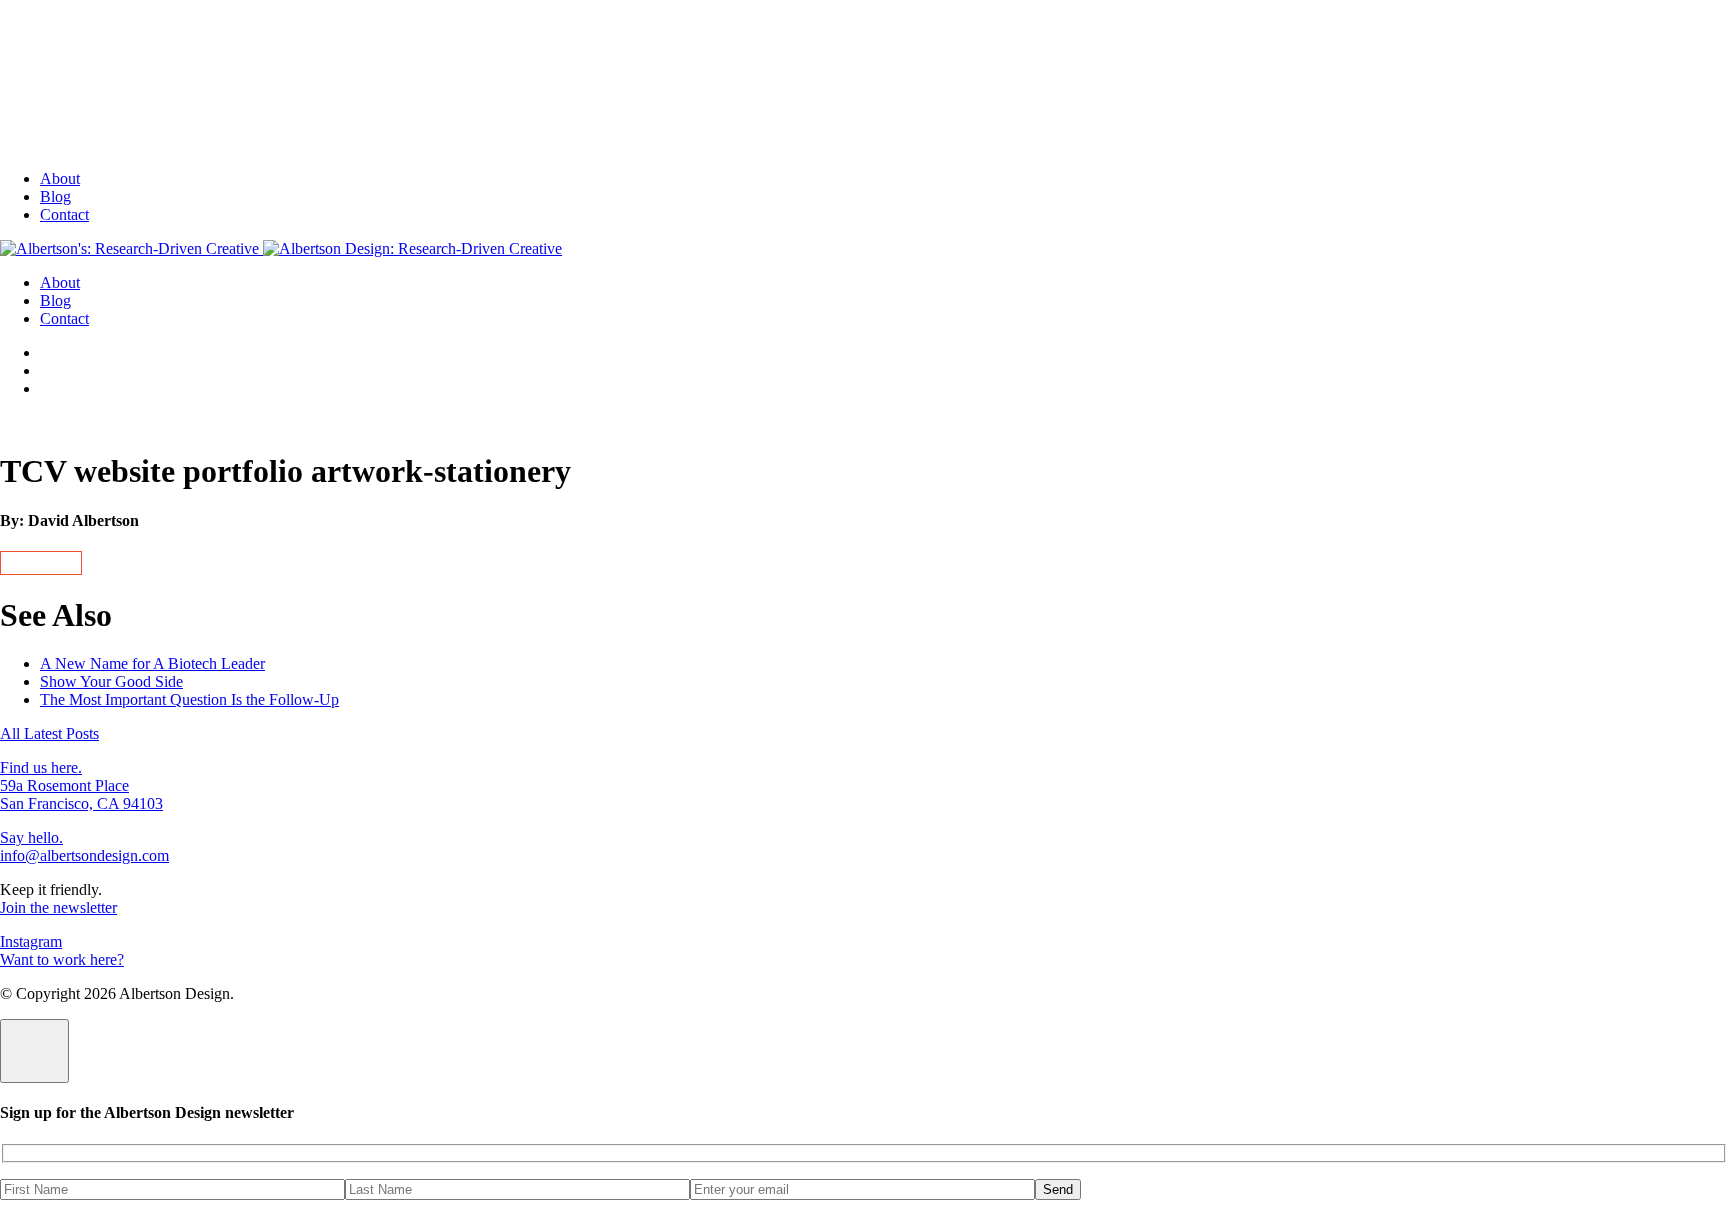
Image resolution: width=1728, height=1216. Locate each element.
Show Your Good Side (111, 681)
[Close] (34, 1051)
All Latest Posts (49, 733)
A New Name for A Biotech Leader (152, 663)
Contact (64, 214)
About (60, 178)
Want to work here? (62, 959)
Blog (55, 196)
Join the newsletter (58, 907)
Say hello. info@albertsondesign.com (84, 846)
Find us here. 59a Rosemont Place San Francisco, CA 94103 (81, 785)
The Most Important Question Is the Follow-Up (189, 699)
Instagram (31, 941)
